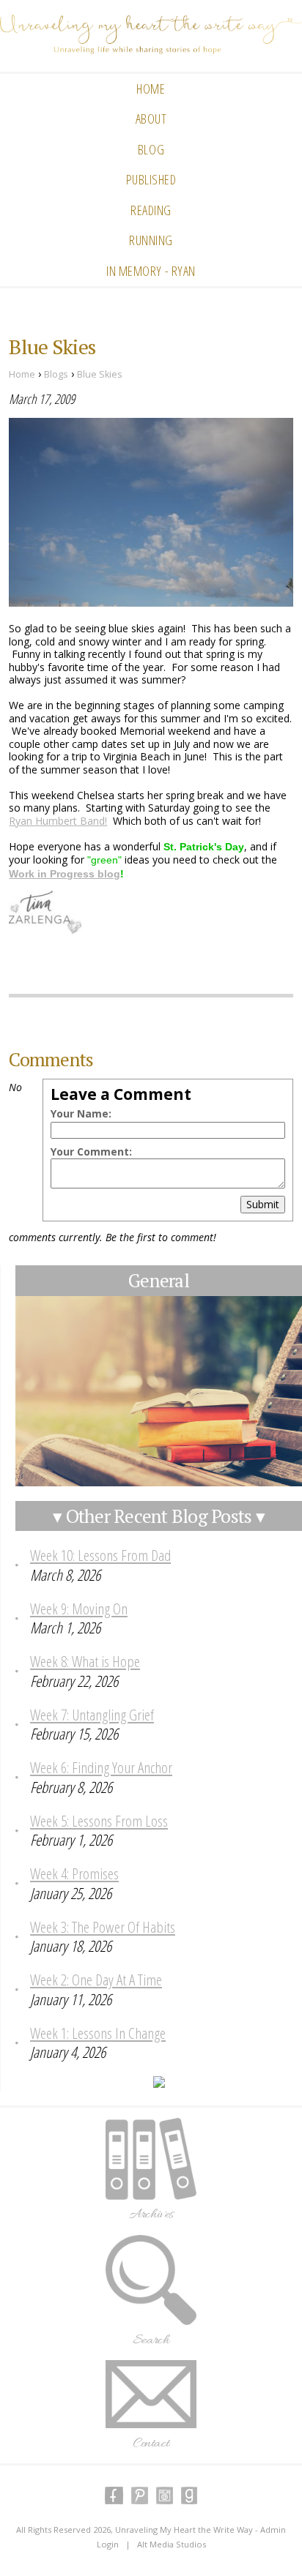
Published (151, 179)
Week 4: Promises (74, 1873)
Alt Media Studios (172, 2544)
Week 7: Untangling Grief (92, 1715)
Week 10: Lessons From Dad (100, 1555)
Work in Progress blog (65, 874)
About (151, 119)
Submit (263, 1204)
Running (151, 240)
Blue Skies (100, 374)
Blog (151, 149)
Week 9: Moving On (79, 1609)
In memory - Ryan (151, 271)
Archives (151, 2214)
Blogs (56, 374)
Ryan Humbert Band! (58, 821)
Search (151, 2340)
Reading (151, 210)
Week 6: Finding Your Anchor (101, 1767)
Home (151, 89)
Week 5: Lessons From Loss (99, 1821)
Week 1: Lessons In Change (98, 2033)
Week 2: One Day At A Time (96, 1980)
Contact (151, 2444)
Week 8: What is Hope (85, 1661)
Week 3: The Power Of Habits (103, 1927)
